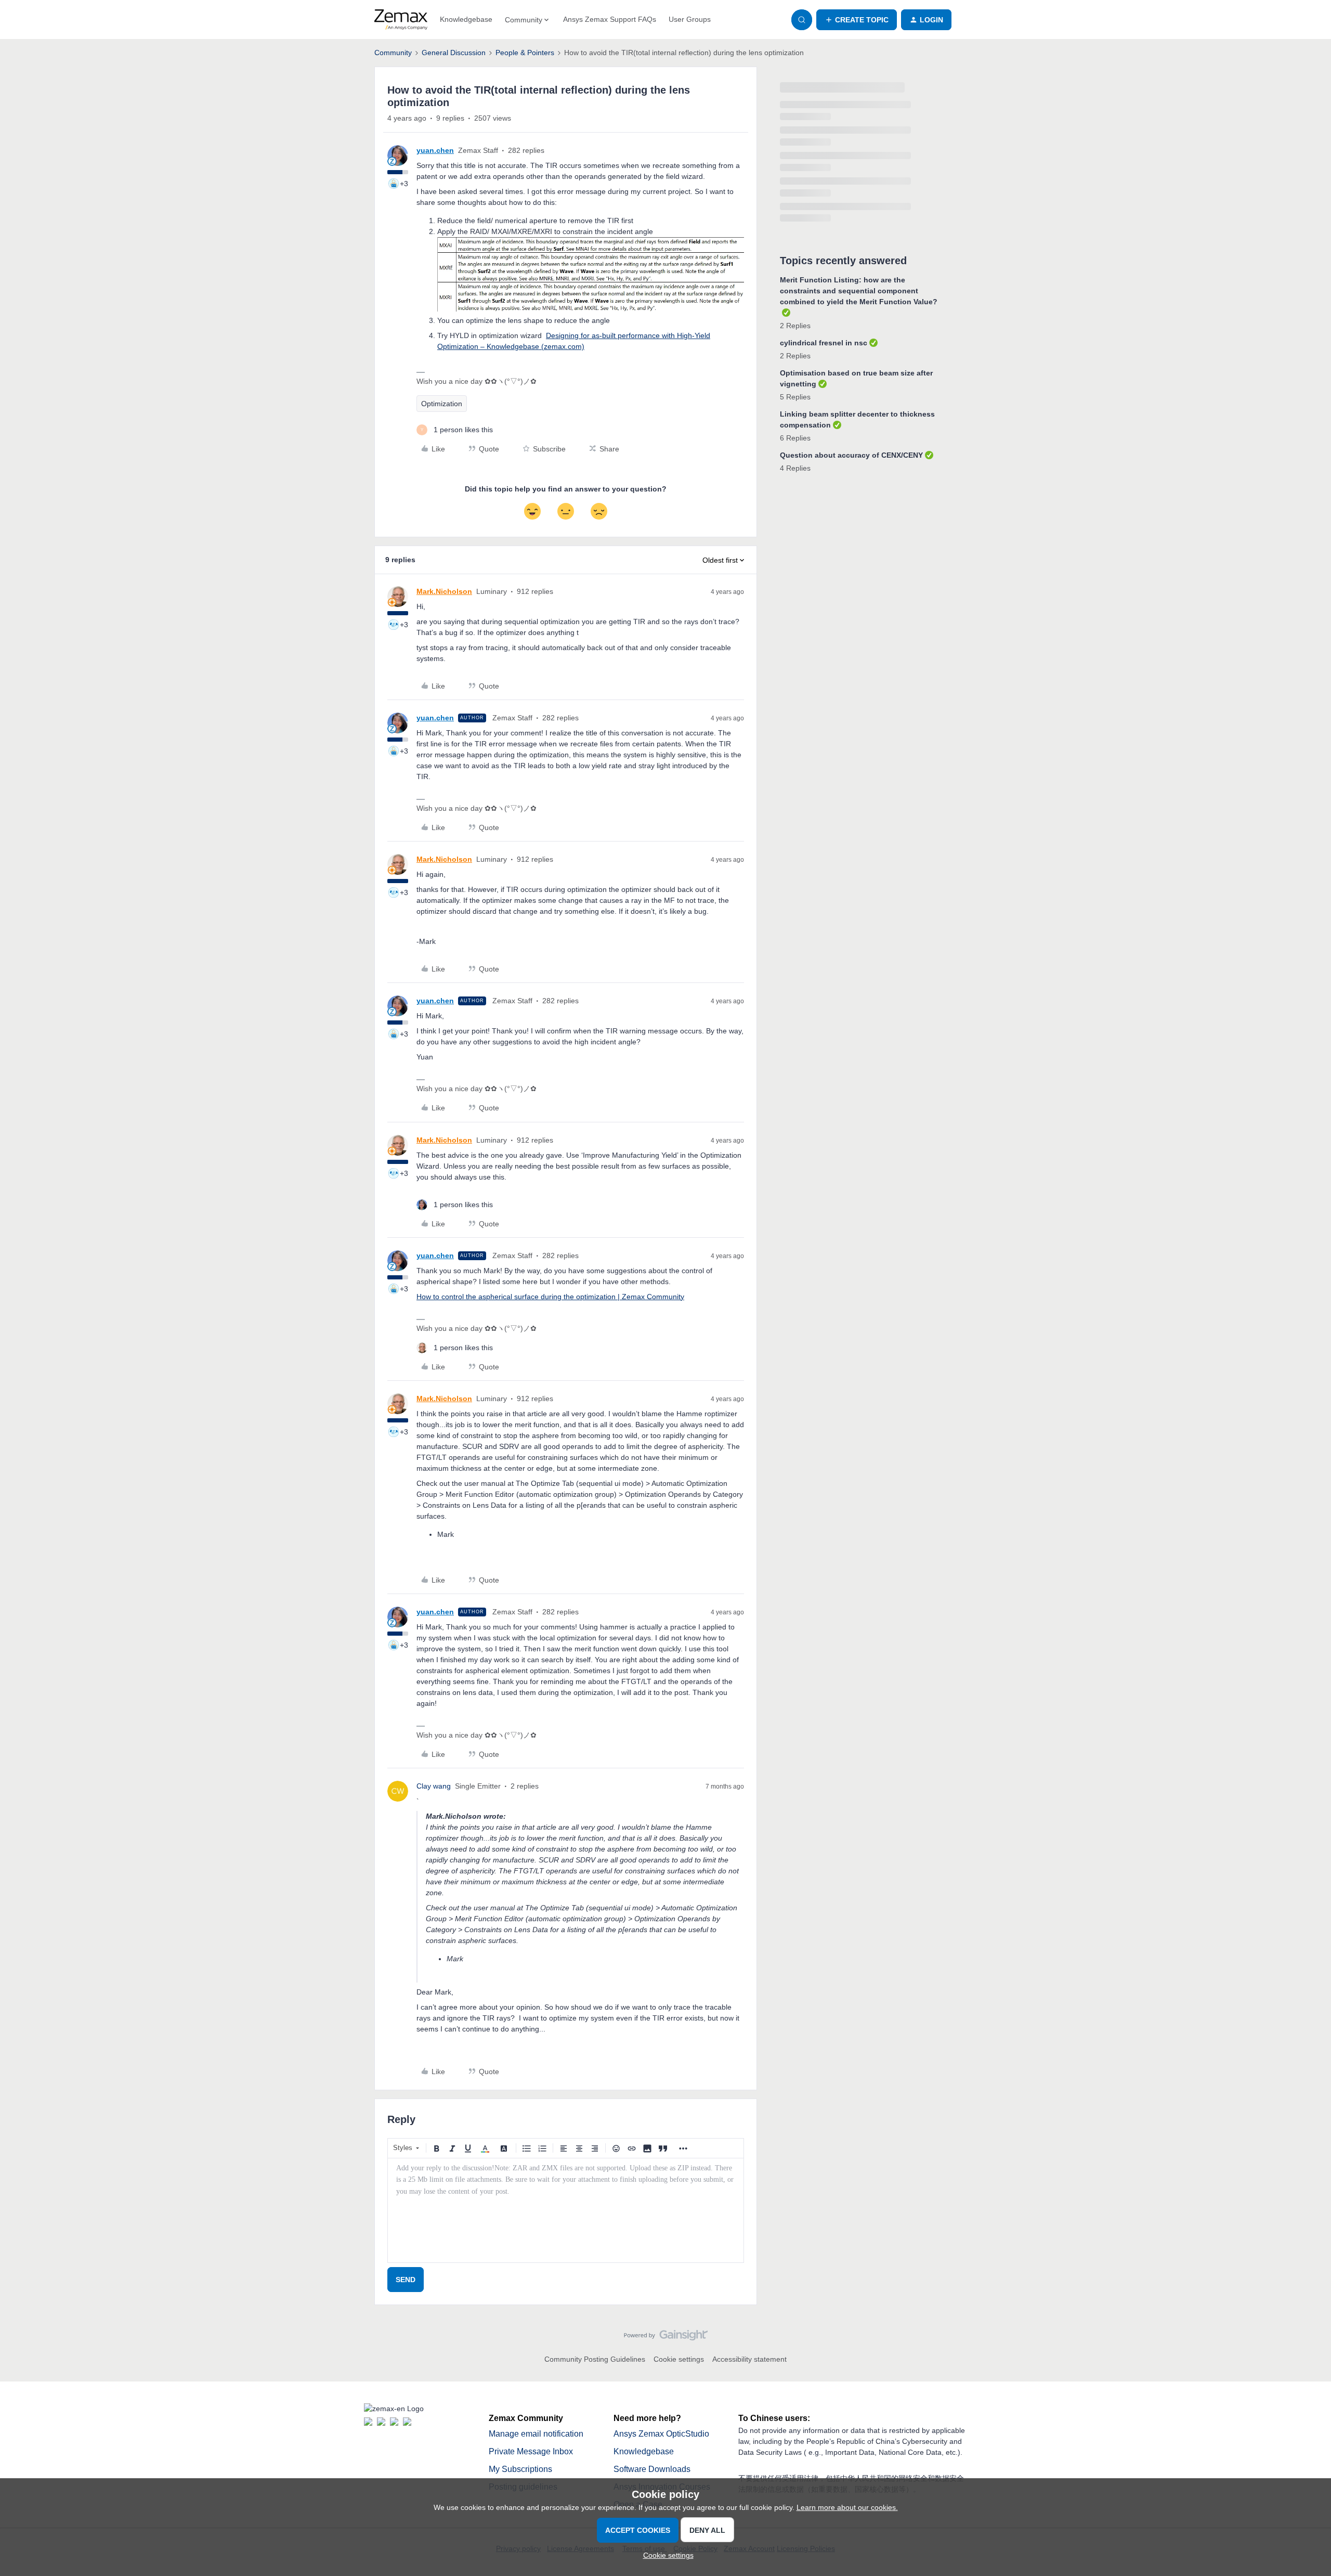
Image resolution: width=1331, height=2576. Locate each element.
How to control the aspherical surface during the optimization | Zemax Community (550, 1297)
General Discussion (454, 53)
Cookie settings (679, 2359)
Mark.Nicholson (444, 591)
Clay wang (434, 1786)
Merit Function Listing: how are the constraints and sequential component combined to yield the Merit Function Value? (859, 291)
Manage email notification (536, 2434)
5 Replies (795, 397)
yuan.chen (435, 150)
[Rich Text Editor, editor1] (566, 2210)
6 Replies (795, 438)
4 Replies (795, 468)
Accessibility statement (749, 2359)
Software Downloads (652, 2469)
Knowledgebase (466, 19)
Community (393, 53)
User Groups (690, 19)
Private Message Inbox (531, 2451)
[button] (857, 20)
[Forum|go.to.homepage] (401, 20)
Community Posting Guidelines (595, 2359)
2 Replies (795, 326)
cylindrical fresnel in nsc (824, 343)
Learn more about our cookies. (847, 2507)
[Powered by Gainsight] (666, 2338)
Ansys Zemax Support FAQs (610, 19)
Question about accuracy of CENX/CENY (851, 455)
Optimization (442, 404)
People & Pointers (525, 53)
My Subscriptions (520, 2469)
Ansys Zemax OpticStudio (661, 2434)
